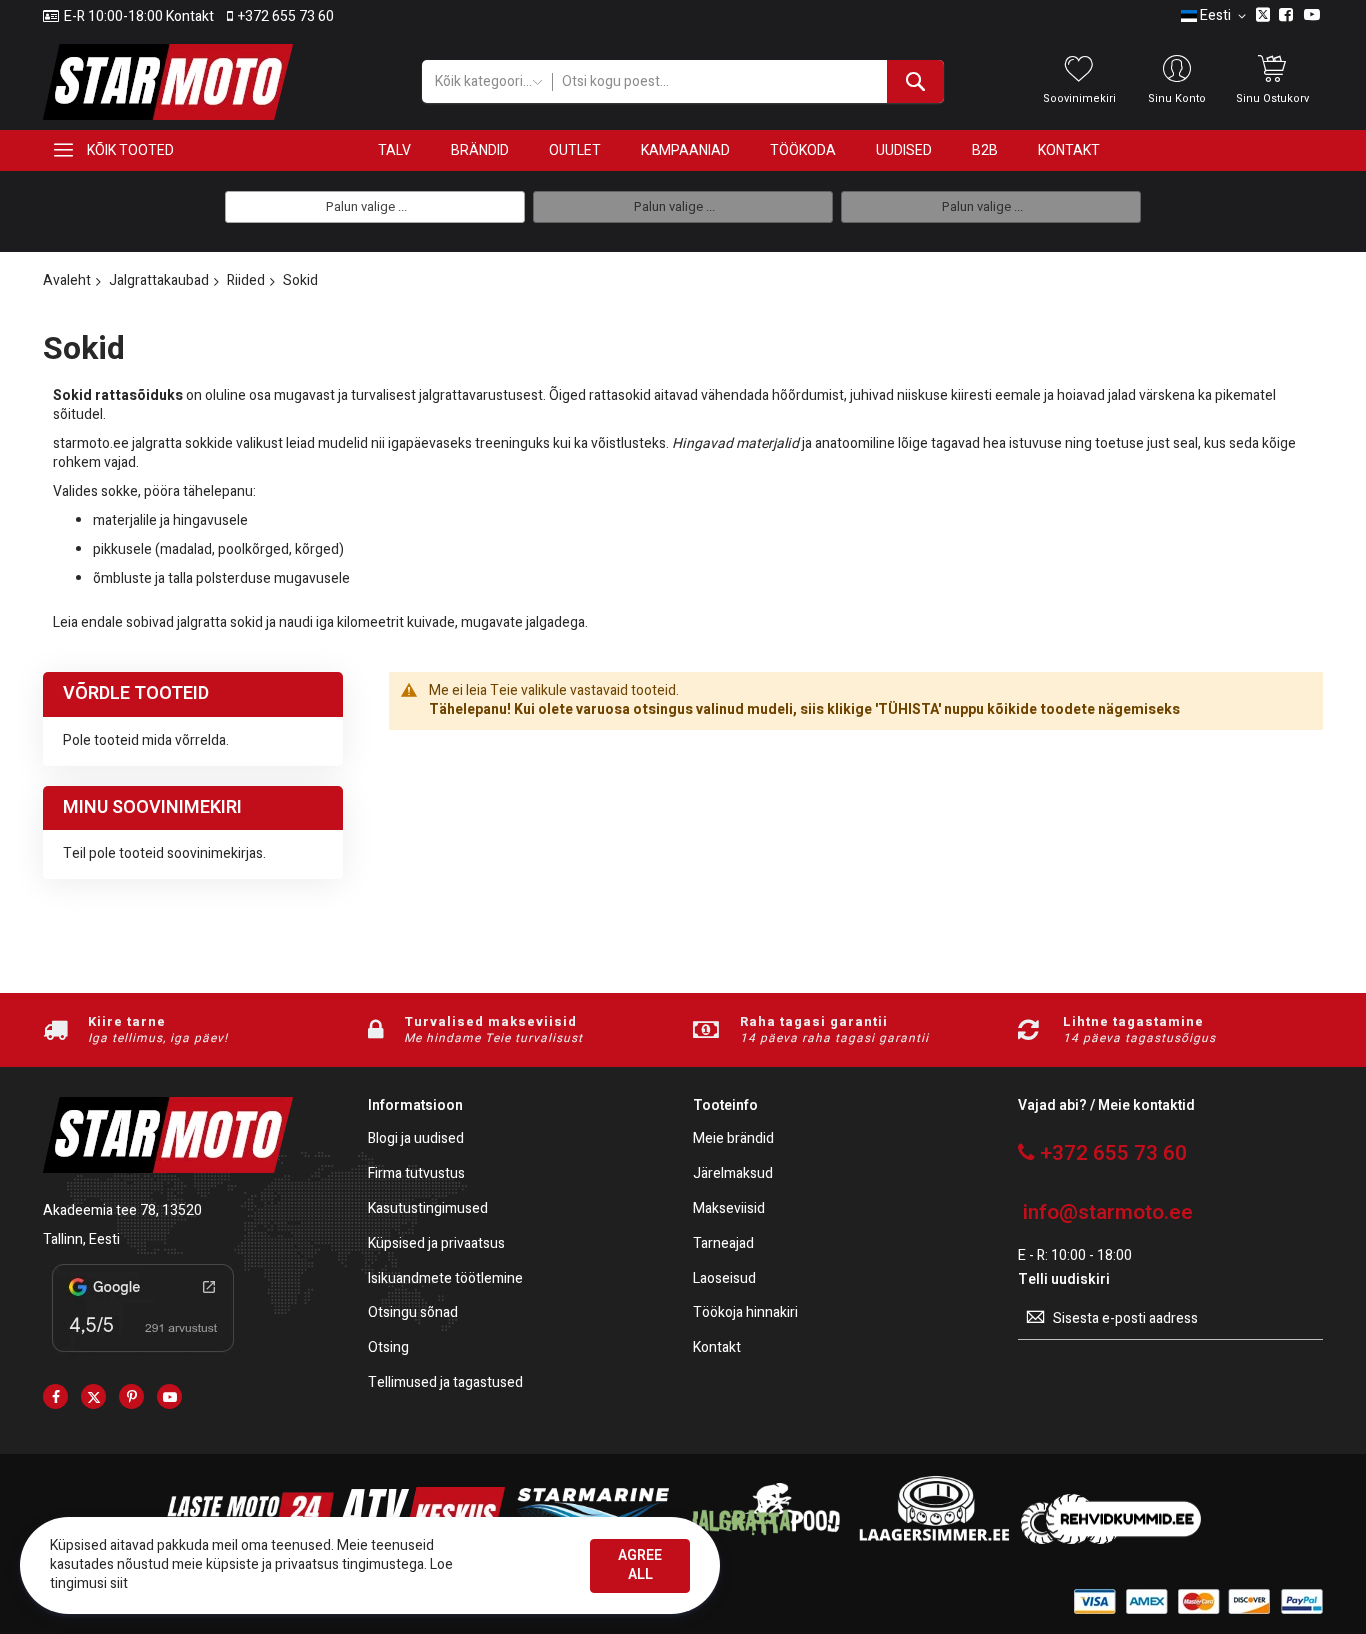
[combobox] (748, 81)
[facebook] (55, 1396)
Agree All (640, 1565)
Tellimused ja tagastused (445, 1383)
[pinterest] (131, 1396)
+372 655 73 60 (286, 17)
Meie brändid (733, 1139)
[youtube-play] (169, 1396)
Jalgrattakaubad (159, 280)
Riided (246, 280)
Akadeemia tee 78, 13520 (122, 1210)
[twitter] (93, 1396)
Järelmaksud (733, 1174)
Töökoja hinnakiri (745, 1313)
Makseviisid (729, 1209)
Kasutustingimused (428, 1209)
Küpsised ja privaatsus (436, 1244)
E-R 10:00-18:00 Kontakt (139, 17)
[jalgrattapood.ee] (763, 1539)
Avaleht (67, 280)
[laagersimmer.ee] (934, 1539)
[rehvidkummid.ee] (1111, 1539)
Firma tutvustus (416, 1174)
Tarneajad (723, 1244)
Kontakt (717, 1348)
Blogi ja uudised (416, 1139)
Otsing (388, 1348)
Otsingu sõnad (413, 1313)
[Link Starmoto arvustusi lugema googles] (143, 1355)
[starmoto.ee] (168, 82)
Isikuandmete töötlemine (445, 1279)
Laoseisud (724, 1279)
